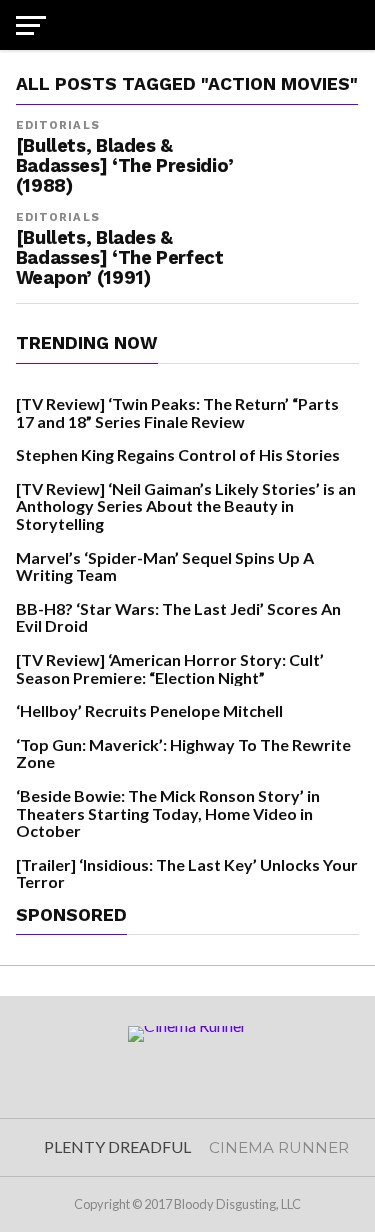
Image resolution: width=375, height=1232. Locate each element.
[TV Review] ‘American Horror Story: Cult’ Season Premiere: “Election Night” (170, 668)
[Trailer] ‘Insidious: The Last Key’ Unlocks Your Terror (187, 873)
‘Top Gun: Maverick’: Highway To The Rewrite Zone (183, 753)
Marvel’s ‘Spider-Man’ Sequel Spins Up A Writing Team (165, 566)
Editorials (58, 125)
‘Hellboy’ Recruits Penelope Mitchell (149, 710)
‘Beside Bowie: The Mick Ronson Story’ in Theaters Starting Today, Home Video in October (168, 813)
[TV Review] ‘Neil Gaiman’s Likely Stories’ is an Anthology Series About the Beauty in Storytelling (186, 506)
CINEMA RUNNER (279, 1147)
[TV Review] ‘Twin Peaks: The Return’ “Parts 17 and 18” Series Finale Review (177, 412)
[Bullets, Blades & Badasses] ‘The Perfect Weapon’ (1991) (120, 258)
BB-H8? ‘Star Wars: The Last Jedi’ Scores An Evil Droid (178, 617)
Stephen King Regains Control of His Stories (178, 454)
